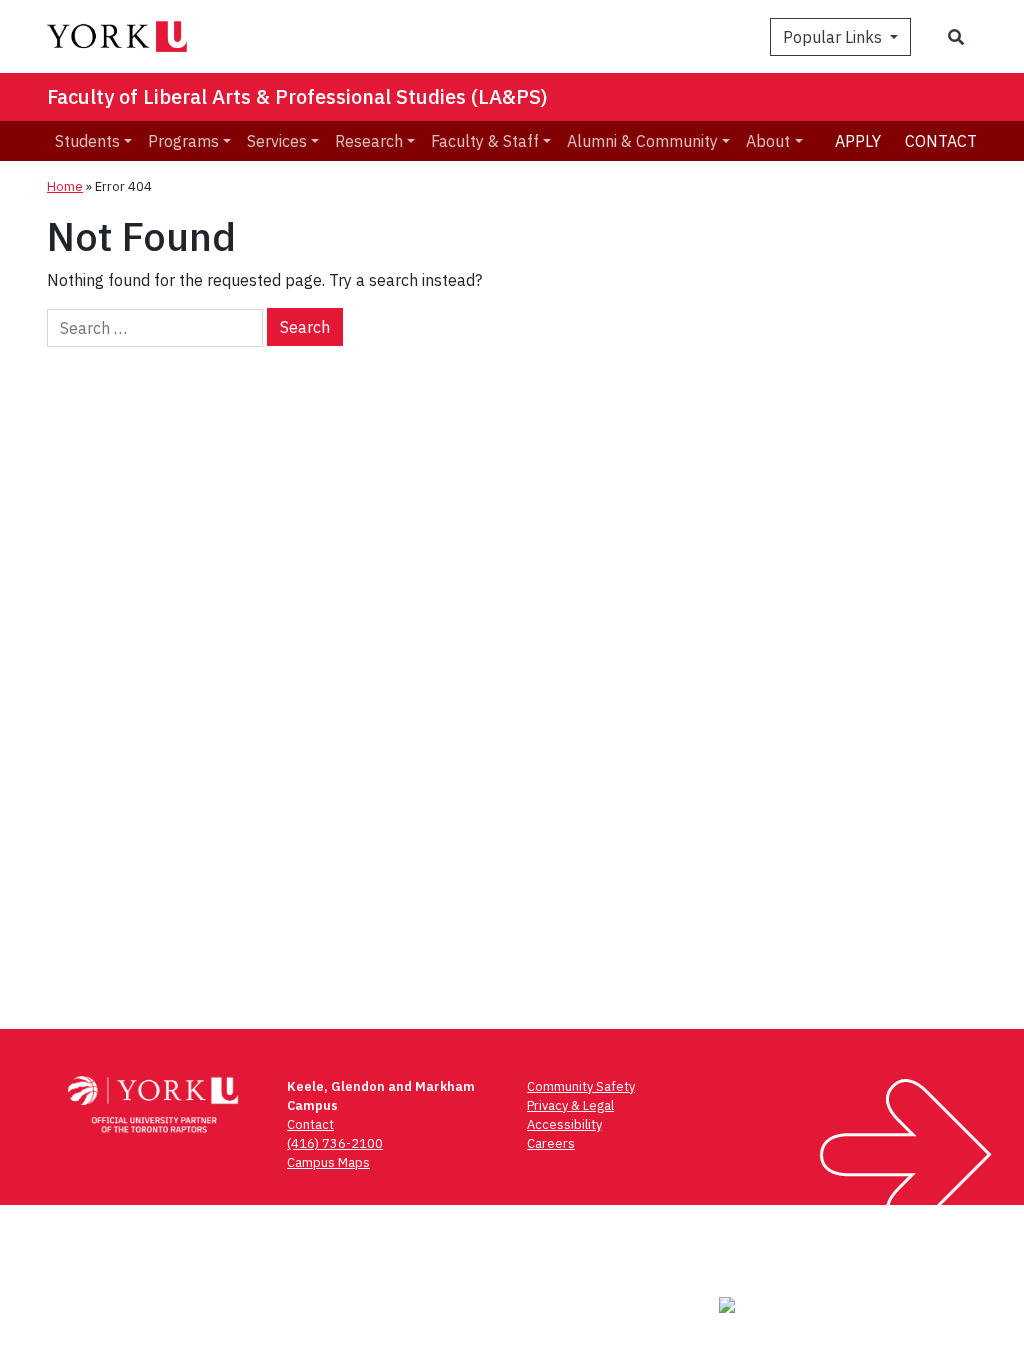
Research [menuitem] (369, 141)
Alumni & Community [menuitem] (642, 141)
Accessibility (564, 1124)
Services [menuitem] (277, 141)
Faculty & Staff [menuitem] (485, 141)
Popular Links (834, 37)
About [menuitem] (768, 141)
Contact (941, 141)
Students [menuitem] (87, 141)
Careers (551, 1143)
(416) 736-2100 (335, 1143)
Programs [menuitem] (183, 141)
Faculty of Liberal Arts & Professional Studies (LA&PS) (297, 96)
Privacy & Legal (570, 1105)
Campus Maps (328, 1162)
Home (65, 186)
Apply (858, 141)
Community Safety (581, 1086)
